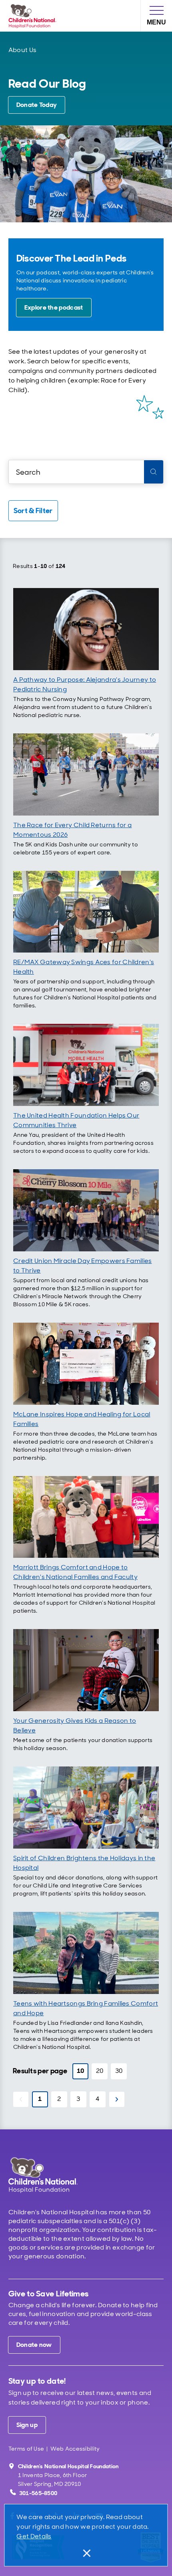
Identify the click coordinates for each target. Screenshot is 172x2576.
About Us (22, 50)
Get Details (34, 2536)
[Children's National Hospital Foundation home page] (34, 16)
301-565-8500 (38, 2493)
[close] (86, 2553)
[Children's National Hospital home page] (54, 2175)
